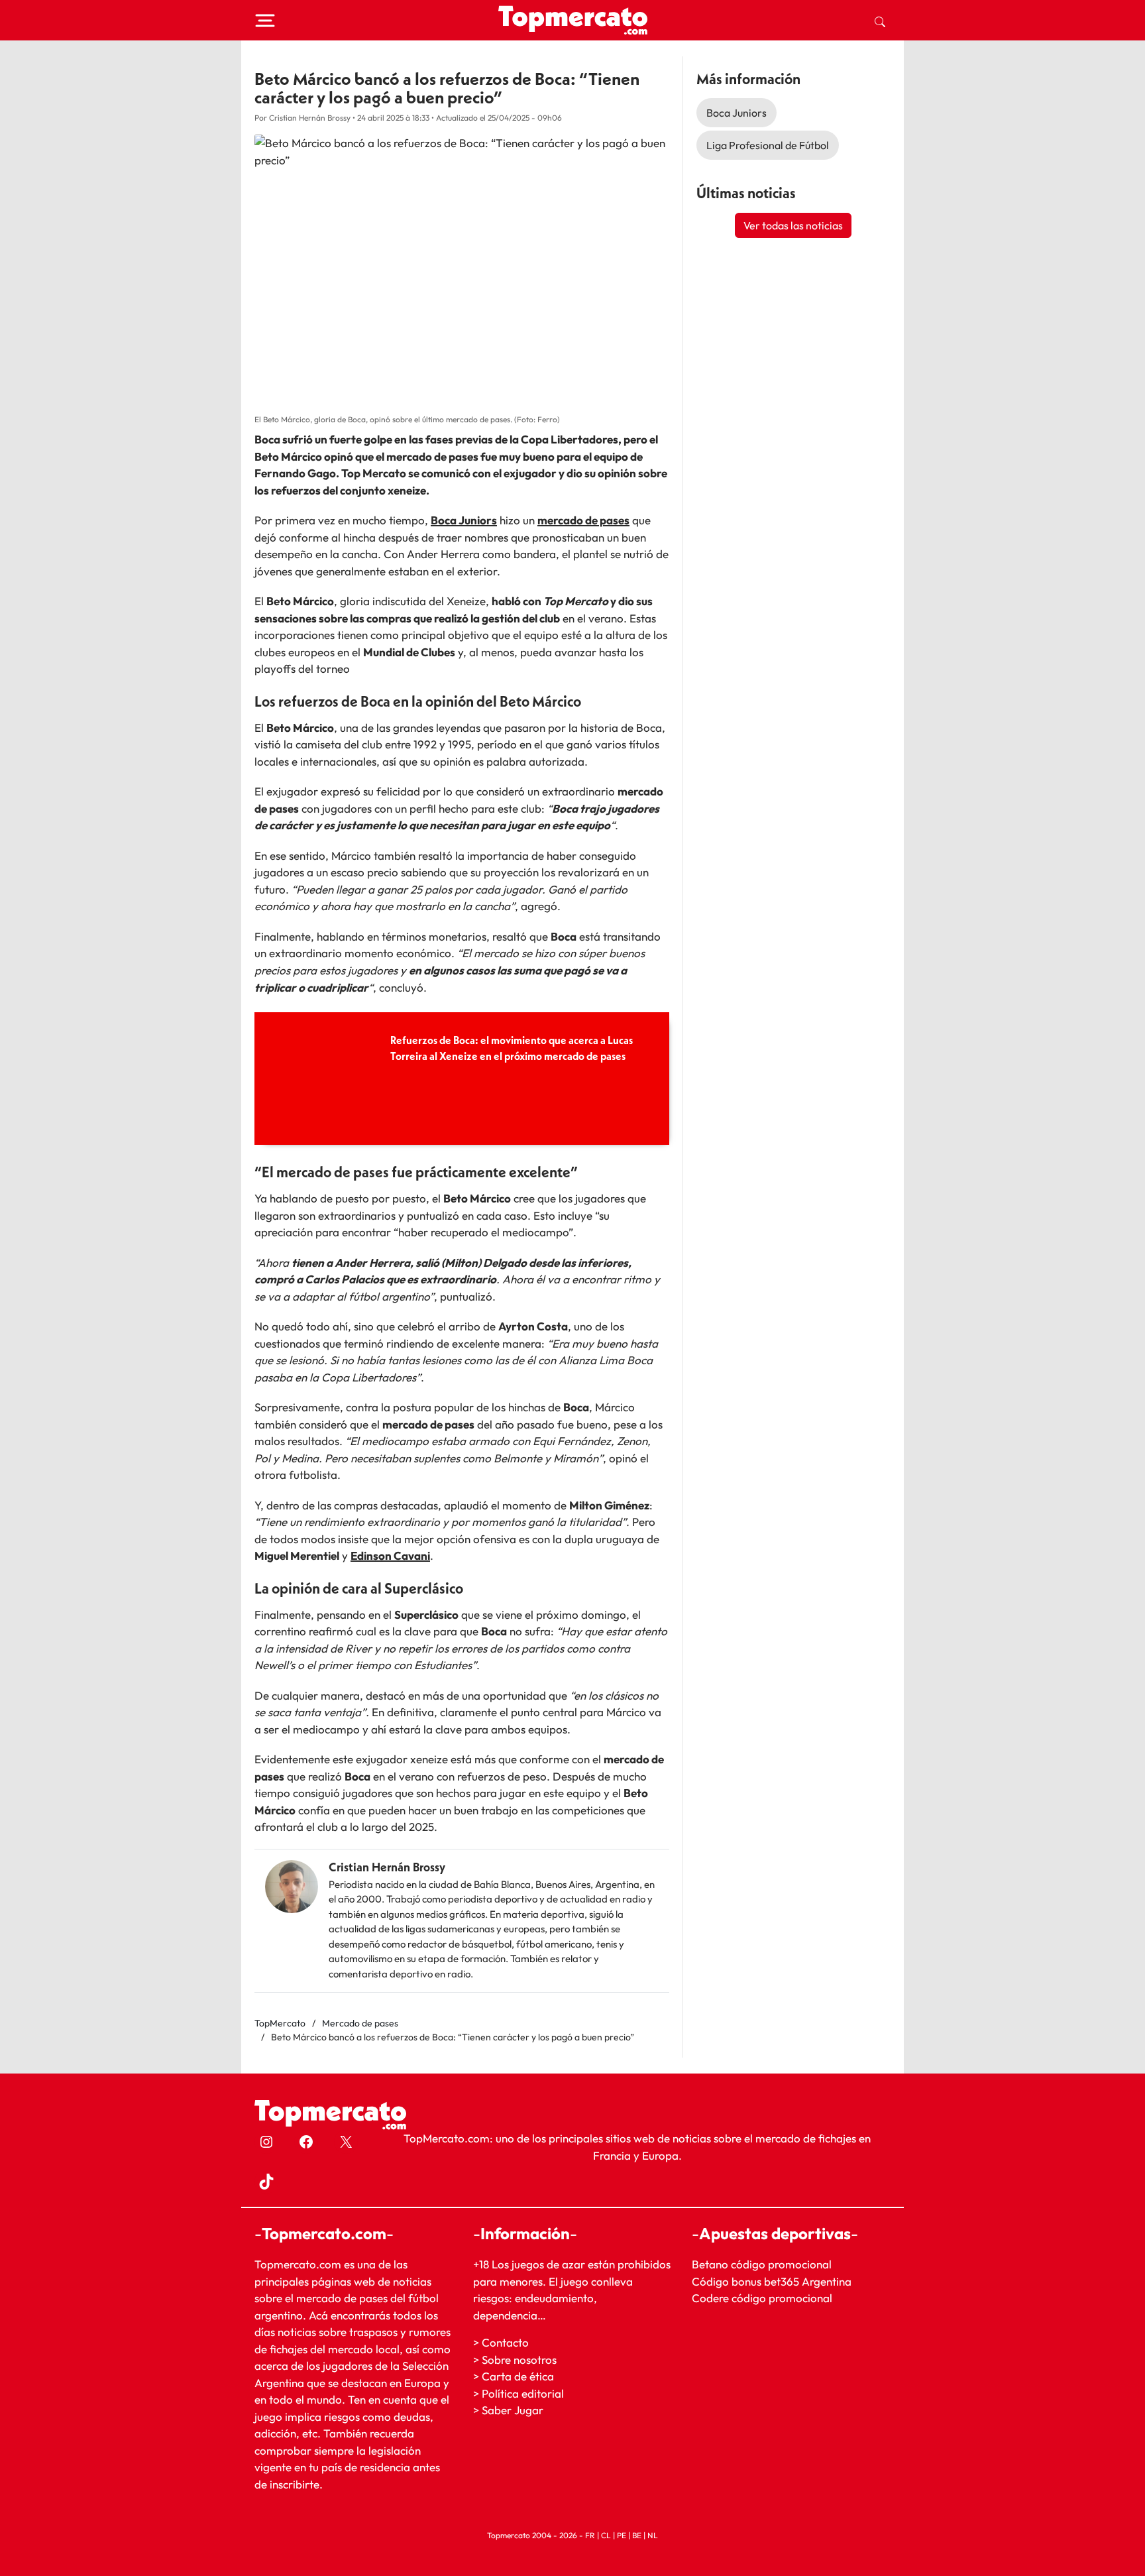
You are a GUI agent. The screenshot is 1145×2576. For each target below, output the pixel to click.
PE (622, 2535)
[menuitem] (880, 21)
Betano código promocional (762, 2264)
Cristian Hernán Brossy (387, 1867)
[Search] (880, 21)
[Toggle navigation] (265, 21)
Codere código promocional (762, 2298)
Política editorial (523, 2393)
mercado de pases (583, 520)
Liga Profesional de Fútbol (768, 145)
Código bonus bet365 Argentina (772, 2281)
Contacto (505, 2342)
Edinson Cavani (390, 1555)
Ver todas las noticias (793, 225)
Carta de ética (518, 2376)
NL (653, 2535)
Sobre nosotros (519, 2360)
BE (637, 2535)
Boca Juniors (464, 520)
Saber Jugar (513, 2410)
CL (606, 2535)
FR (590, 2535)
